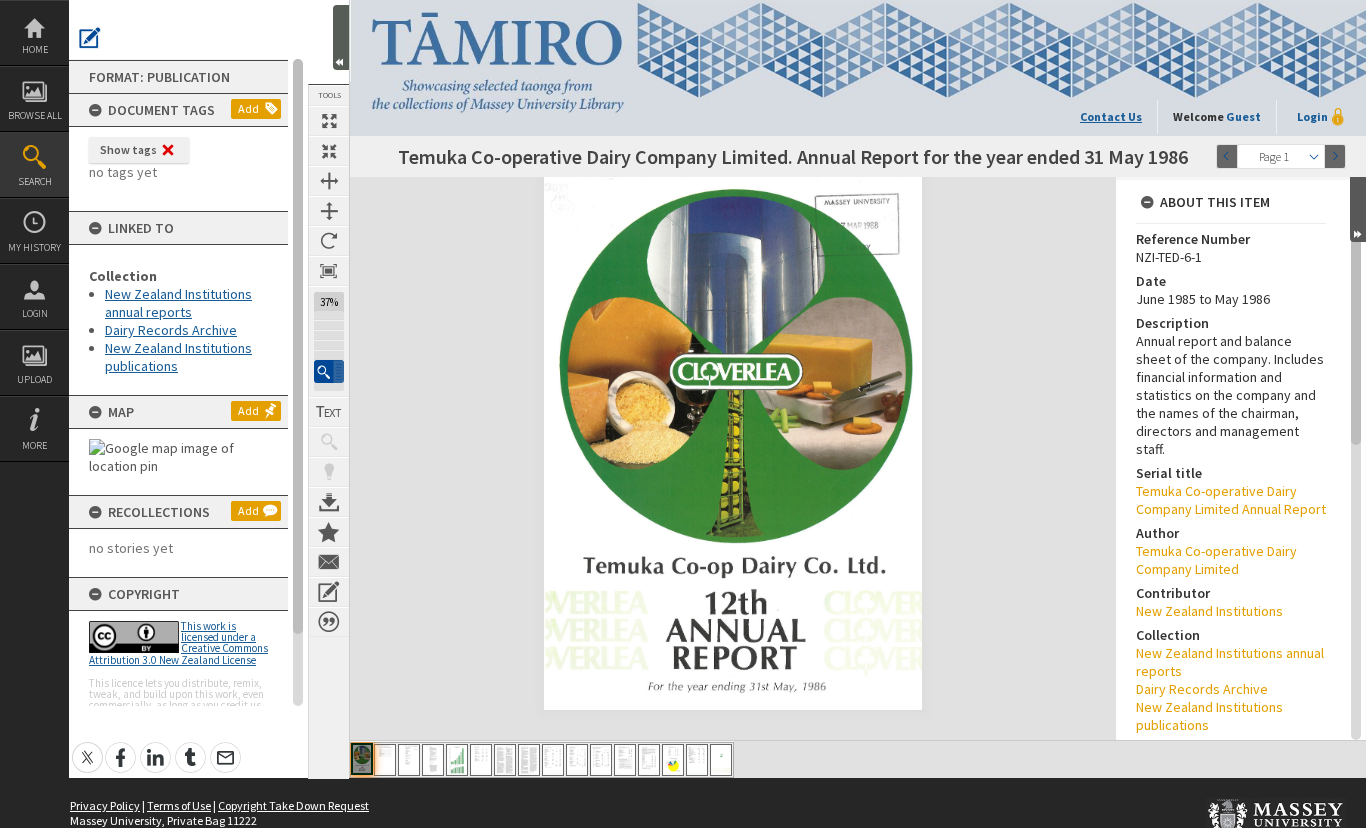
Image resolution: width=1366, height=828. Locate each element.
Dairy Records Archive (171, 330)
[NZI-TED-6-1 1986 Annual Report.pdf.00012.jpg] (625, 760)
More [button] (34, 445)
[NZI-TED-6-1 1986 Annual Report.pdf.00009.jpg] (553, 760)
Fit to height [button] (329, 211)
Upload (34, 379)
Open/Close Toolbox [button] (341, 37)
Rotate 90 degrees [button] (329, 241)
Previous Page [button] (1227, 156)
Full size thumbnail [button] (329, 121)
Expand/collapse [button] (1358, 209)
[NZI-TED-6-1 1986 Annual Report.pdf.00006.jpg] (481, 760)
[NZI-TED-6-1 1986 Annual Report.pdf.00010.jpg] (577, 760)
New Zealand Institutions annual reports (178, 303)
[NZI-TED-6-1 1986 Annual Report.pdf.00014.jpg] (673, 760)
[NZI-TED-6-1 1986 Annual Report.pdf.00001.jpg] (362, 759)
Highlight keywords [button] (329, 472)
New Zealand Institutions (1209, 611)
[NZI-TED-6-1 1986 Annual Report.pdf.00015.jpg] (697, 760)
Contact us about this (329, 562)
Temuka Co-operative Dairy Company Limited (1216, 560)
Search (35, 181)
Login (35, 313)
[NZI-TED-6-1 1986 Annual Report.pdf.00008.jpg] (529, 760)
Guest (1243, 116)
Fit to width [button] (329, 181)
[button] (329, 371)
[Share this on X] (87, 746)
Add (248, 108)
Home (35, 49)
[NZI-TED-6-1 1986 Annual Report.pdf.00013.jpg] (649, 760)
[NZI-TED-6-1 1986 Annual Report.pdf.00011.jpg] (601, 760)
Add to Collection (329, 532)
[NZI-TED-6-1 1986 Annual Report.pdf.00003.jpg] (409, 760)
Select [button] (1314, 156)
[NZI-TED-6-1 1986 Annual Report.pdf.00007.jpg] (505, 760)
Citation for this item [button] (329, 622)
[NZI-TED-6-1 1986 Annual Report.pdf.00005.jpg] (457, 760)
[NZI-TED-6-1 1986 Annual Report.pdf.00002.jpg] (385, 760)
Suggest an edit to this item (90, 38)
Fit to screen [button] (329, 151)
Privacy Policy (105, 805)
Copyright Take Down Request (293, 805)
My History (34, 247)
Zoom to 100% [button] (329, 271)
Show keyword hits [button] (329, 442)
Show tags (128, 149)
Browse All (35, 115)
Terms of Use (179, 805)
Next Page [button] (1335, 156)
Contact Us (1111, 116)
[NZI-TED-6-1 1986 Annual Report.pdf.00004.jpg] (433, 760)
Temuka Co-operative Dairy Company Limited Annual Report (1231, 500)
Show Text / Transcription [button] (329, 412)
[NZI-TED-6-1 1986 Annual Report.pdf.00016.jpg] (721, 760)
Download (329, 502)
